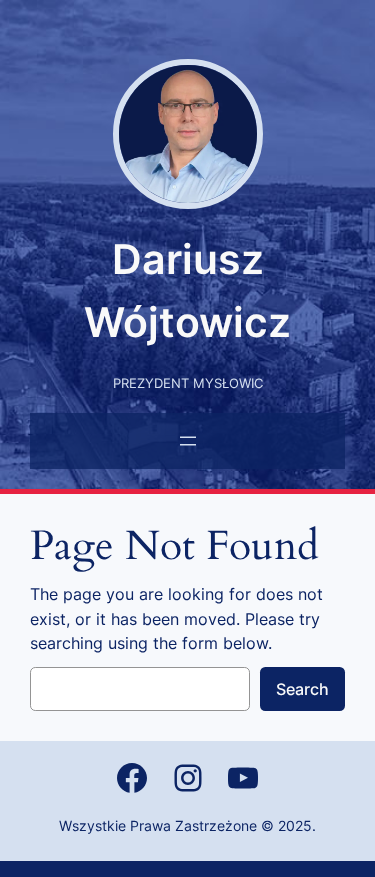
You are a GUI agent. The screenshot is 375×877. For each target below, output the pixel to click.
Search (302, 689)
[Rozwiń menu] (188, 441)
